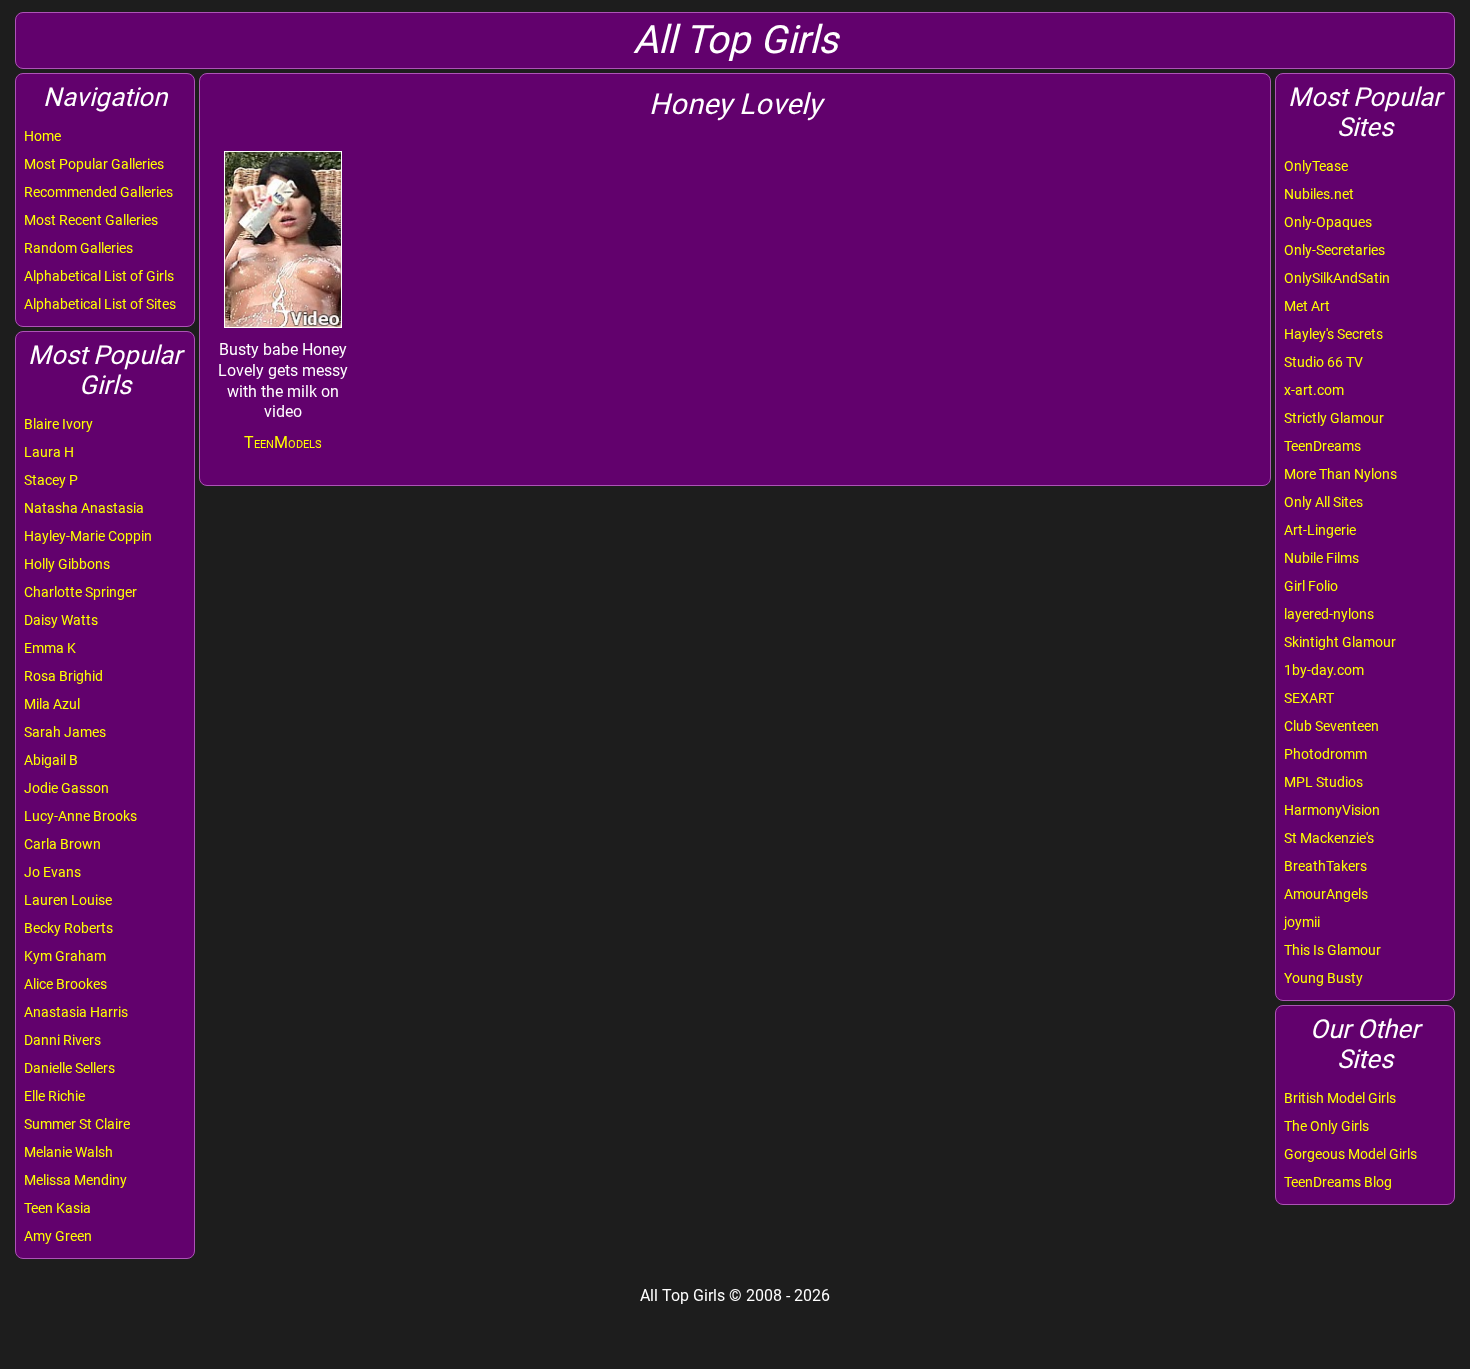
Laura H (49, 452)
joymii (1302, 922)
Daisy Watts (61, 620)
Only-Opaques (1328, 222)
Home (42, 136)
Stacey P (51, 480)
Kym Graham (65, 956)
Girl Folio (1311, 586)
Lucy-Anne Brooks (80, 816)
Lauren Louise (68, 900)
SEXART (1309, 698)
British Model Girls (1340, 1098)
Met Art (1307, 306)
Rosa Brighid (63, 676)
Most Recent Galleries (91, 220)
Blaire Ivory (58, 424)
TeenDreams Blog (1338, 1182)
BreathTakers (1325, 866)
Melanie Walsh (68, 1152)
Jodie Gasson (66, 788)
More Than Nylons (1340, 474)
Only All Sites (1323, 502)
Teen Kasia (57, 1208)
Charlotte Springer (80, 592)
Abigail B (51, 760)
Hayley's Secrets (1333, 334)
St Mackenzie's (1329, 838)
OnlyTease (1316, 166)
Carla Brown (62, 844)
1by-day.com (1324, 670)
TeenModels (283, 442)
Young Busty (1323, 978)
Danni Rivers (62, 1040)
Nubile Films (1321, 558)
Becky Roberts (68, 928)
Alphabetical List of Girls (99, 276)
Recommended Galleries (98, 192)
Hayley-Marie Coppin (88, 536)
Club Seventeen (1331, 726)
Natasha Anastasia (84, 508)
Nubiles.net (1319, 194)
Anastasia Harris (76, 1012)
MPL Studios (1323, 782)
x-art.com (1314, 390)
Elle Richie (54, 1096)
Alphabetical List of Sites (100, 304)
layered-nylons (1329, 614)
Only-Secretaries (1334, 250)
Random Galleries (78, 248)
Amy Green (58, 1236)
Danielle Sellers (69, 1068)
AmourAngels (1326, 894)
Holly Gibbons (67, 564)
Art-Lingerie (1320, 530)
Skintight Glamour (1340, 642)
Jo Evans (52, 872)
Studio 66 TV (1323, 362)
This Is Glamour (1332, 950)
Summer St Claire (77, 1124)
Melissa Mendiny (75, 1180)
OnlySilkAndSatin (1337, 278)
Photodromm (1325, 754)
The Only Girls (1326, 1126)
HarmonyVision (1332, 810)
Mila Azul (52, 704)
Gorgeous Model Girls (1350, 1154)
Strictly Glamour (1334, 418)
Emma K (50, 648)
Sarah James (65, 732)
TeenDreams (1322, 446)
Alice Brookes (65, 984)
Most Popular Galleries (94, 164)
